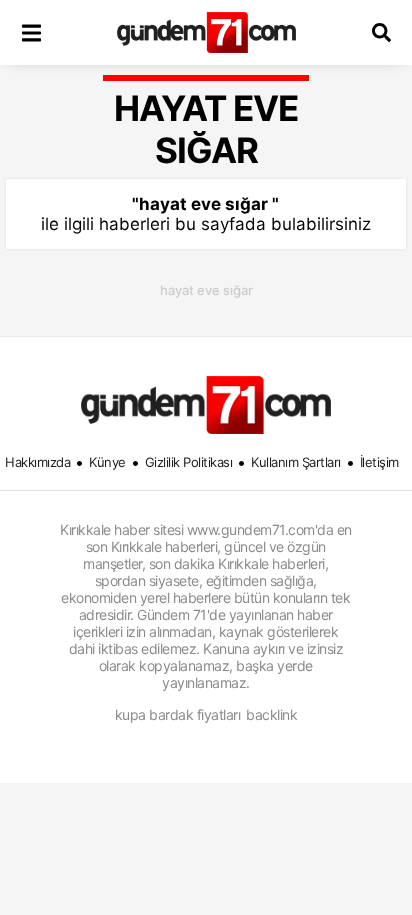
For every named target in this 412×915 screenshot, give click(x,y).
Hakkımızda (37, 462)
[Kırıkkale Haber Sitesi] (206, 405)
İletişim (379, 462)
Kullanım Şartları (296, 462)
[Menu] (31, 32)
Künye (107, 462)
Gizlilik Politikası (189, 462)
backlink (271, 714)
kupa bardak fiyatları (178, 714)
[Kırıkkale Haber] (206, 32)
